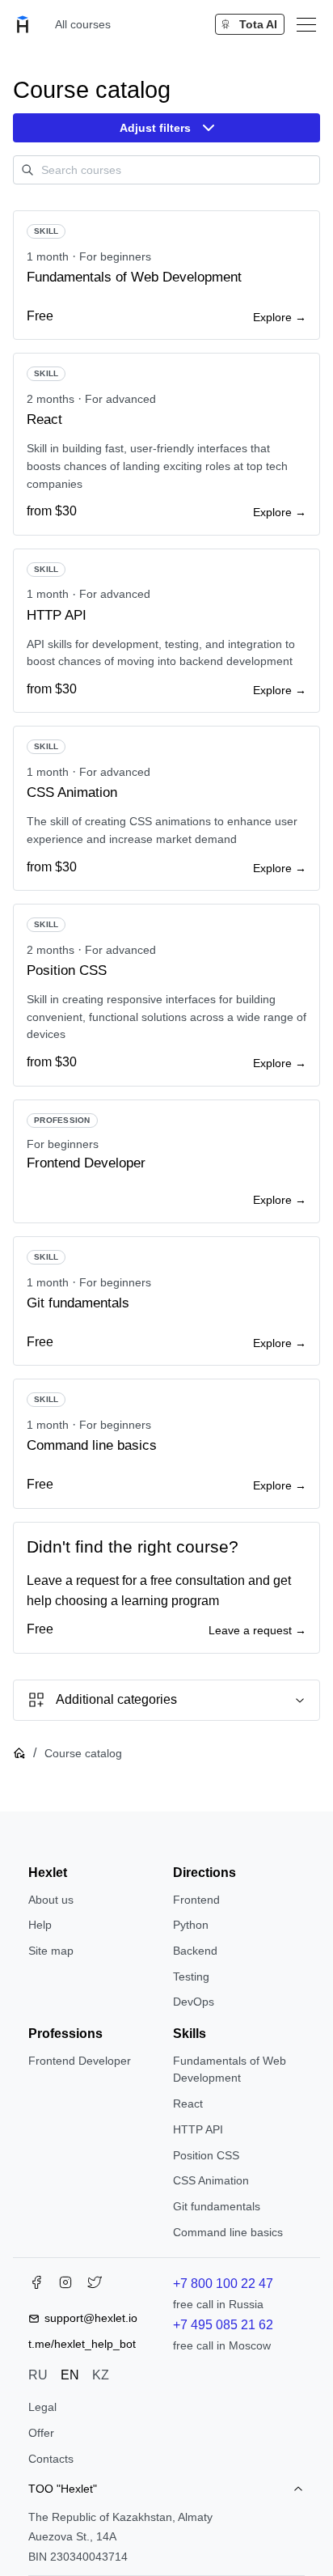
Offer (41, 2433)
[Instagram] (65, 2286)
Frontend (196, 1900)
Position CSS (206, 2155)
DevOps (194, 2002)
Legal (42, 2407)
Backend (195, 1951)
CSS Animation (211, 2180)
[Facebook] (36, 2286)
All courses (83, 24)
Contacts (51, 2459)
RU (38, 2375)
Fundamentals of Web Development (230, 2070)
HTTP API (198, 2129)
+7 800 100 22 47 (223, 2284)
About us (51, 1900)
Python (191, 1925)
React (188, 2104)
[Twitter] (95, 2286)
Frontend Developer (80, 2061)
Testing (191, 1976)
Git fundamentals (217, 2206)
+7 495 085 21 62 (223, 2325)
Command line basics (228, 2232)
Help (40, 1925)
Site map (51, 1951)
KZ (101, 2375)
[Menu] (306, 24)
